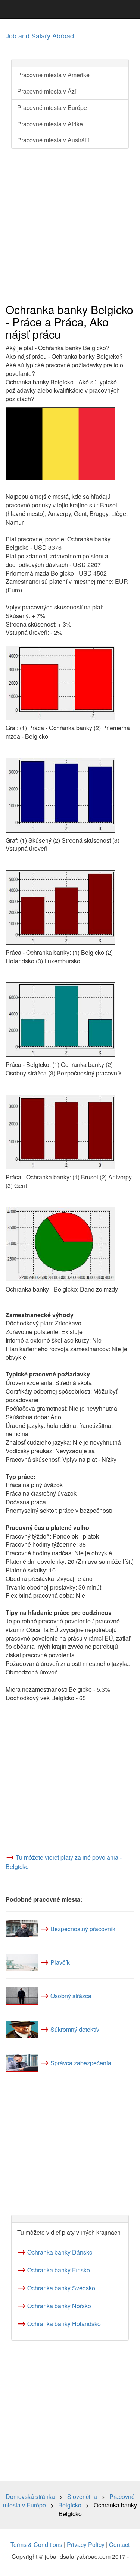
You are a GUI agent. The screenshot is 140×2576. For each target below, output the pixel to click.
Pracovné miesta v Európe (52, 107)
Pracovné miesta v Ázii (47, 91)
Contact (119, 2545)
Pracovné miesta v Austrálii (53, 140)
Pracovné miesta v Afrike (50, 124)
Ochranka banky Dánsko (60, 2252)
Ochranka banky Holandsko (64, 2324)
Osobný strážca (71, 1996)
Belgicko (70, 2505)
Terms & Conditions (36, 2545)
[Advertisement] (70, 226)
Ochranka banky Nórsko (59, 2306)
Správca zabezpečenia (81, 2063)
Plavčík (60, 1962)
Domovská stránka (30, 2496)
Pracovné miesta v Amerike (53, 75)
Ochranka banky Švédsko (61, 2288)
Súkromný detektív (75, 2029)
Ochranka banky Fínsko (59, 2270)
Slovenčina (82, 2496)
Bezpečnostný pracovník (83, 1929)
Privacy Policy (86, 2545)
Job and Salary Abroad (40, 35)
